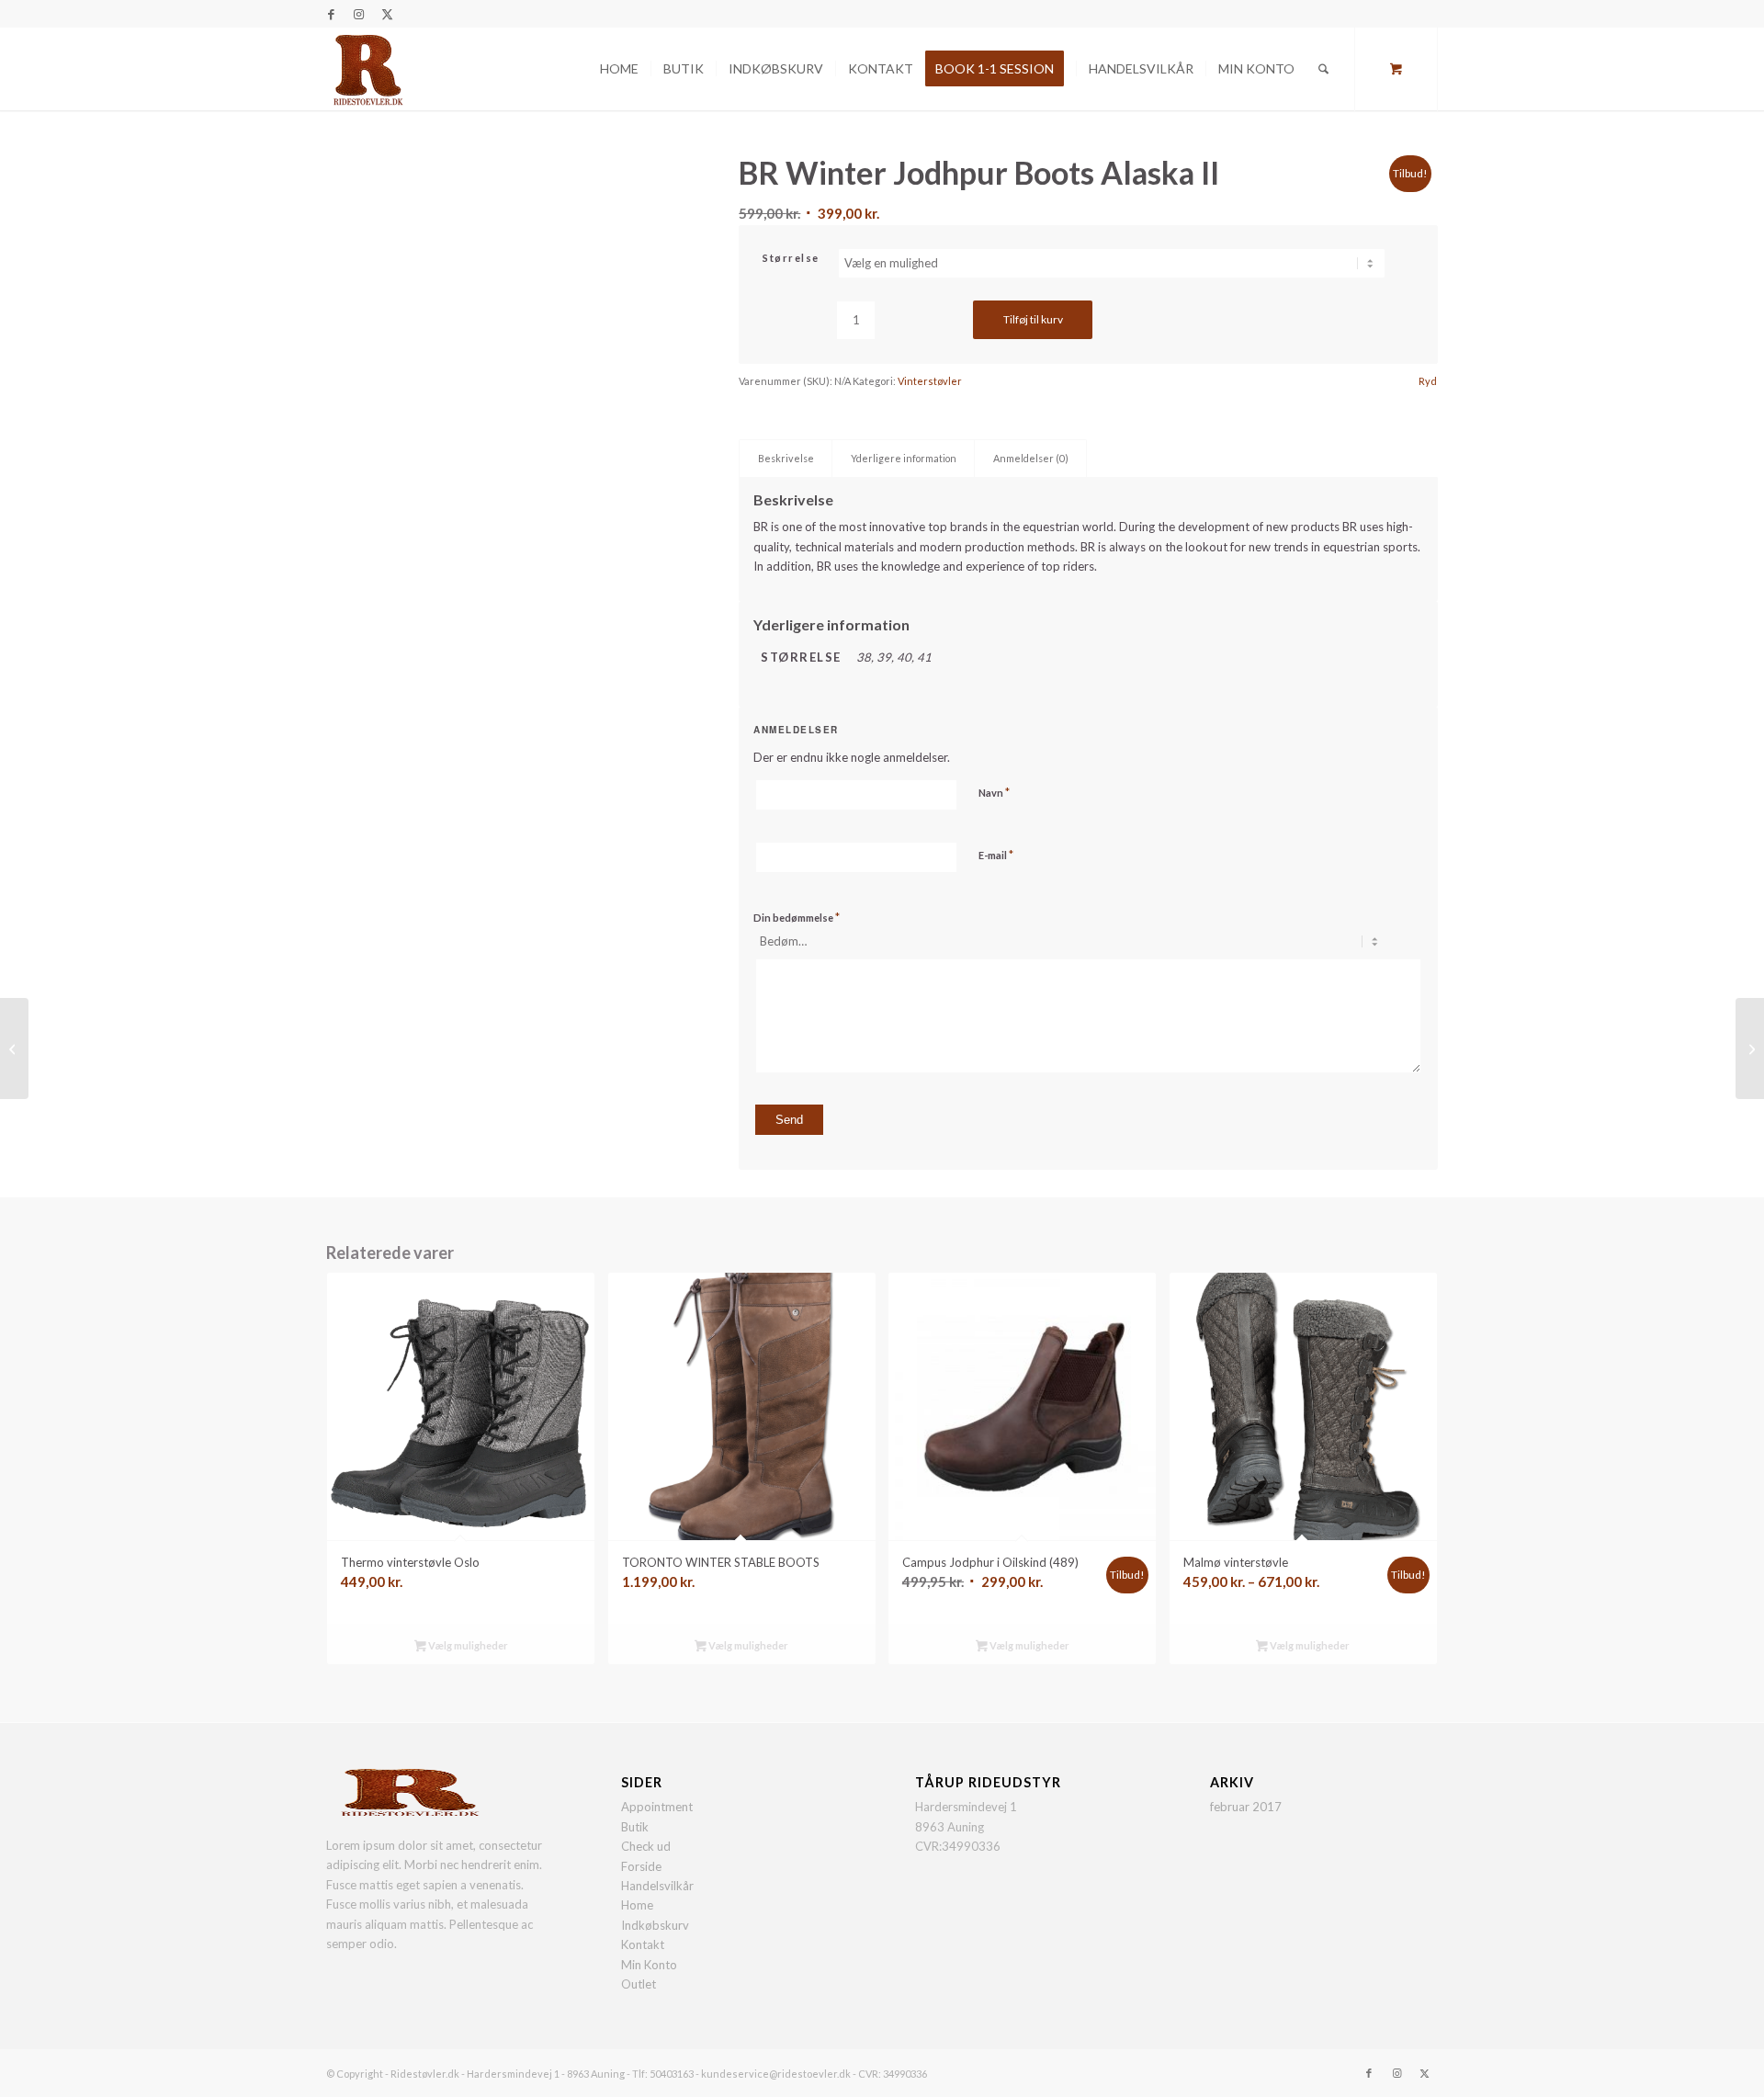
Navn (994, 792)
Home (637, 1905)
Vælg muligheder (467, 1645)
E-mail (996, 855)
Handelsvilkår (657, 1886)
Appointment (657, 1807)
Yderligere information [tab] (904, 458)
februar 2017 (1246, 1807)
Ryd (1428, 381)
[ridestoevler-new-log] (367, 69)
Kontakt (643, 1944)
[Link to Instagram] (359, 14)
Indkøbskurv (655, 1925)
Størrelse (791, 258)
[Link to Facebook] (331, 14)
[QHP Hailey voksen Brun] (14, 1048)
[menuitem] (619, 69)
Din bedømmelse (797, 917)
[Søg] (1323, 69)
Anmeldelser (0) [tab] (1031, 458)
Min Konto (649, 1965)
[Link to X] (387, 14)
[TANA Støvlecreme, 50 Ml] (1750, 1048)
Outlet (639, 1984)
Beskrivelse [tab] (786, 458)
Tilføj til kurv (1033, 319)
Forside (641, 1866)
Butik (635, 1827)
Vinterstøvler (930, 381)
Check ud (646, 1846)
